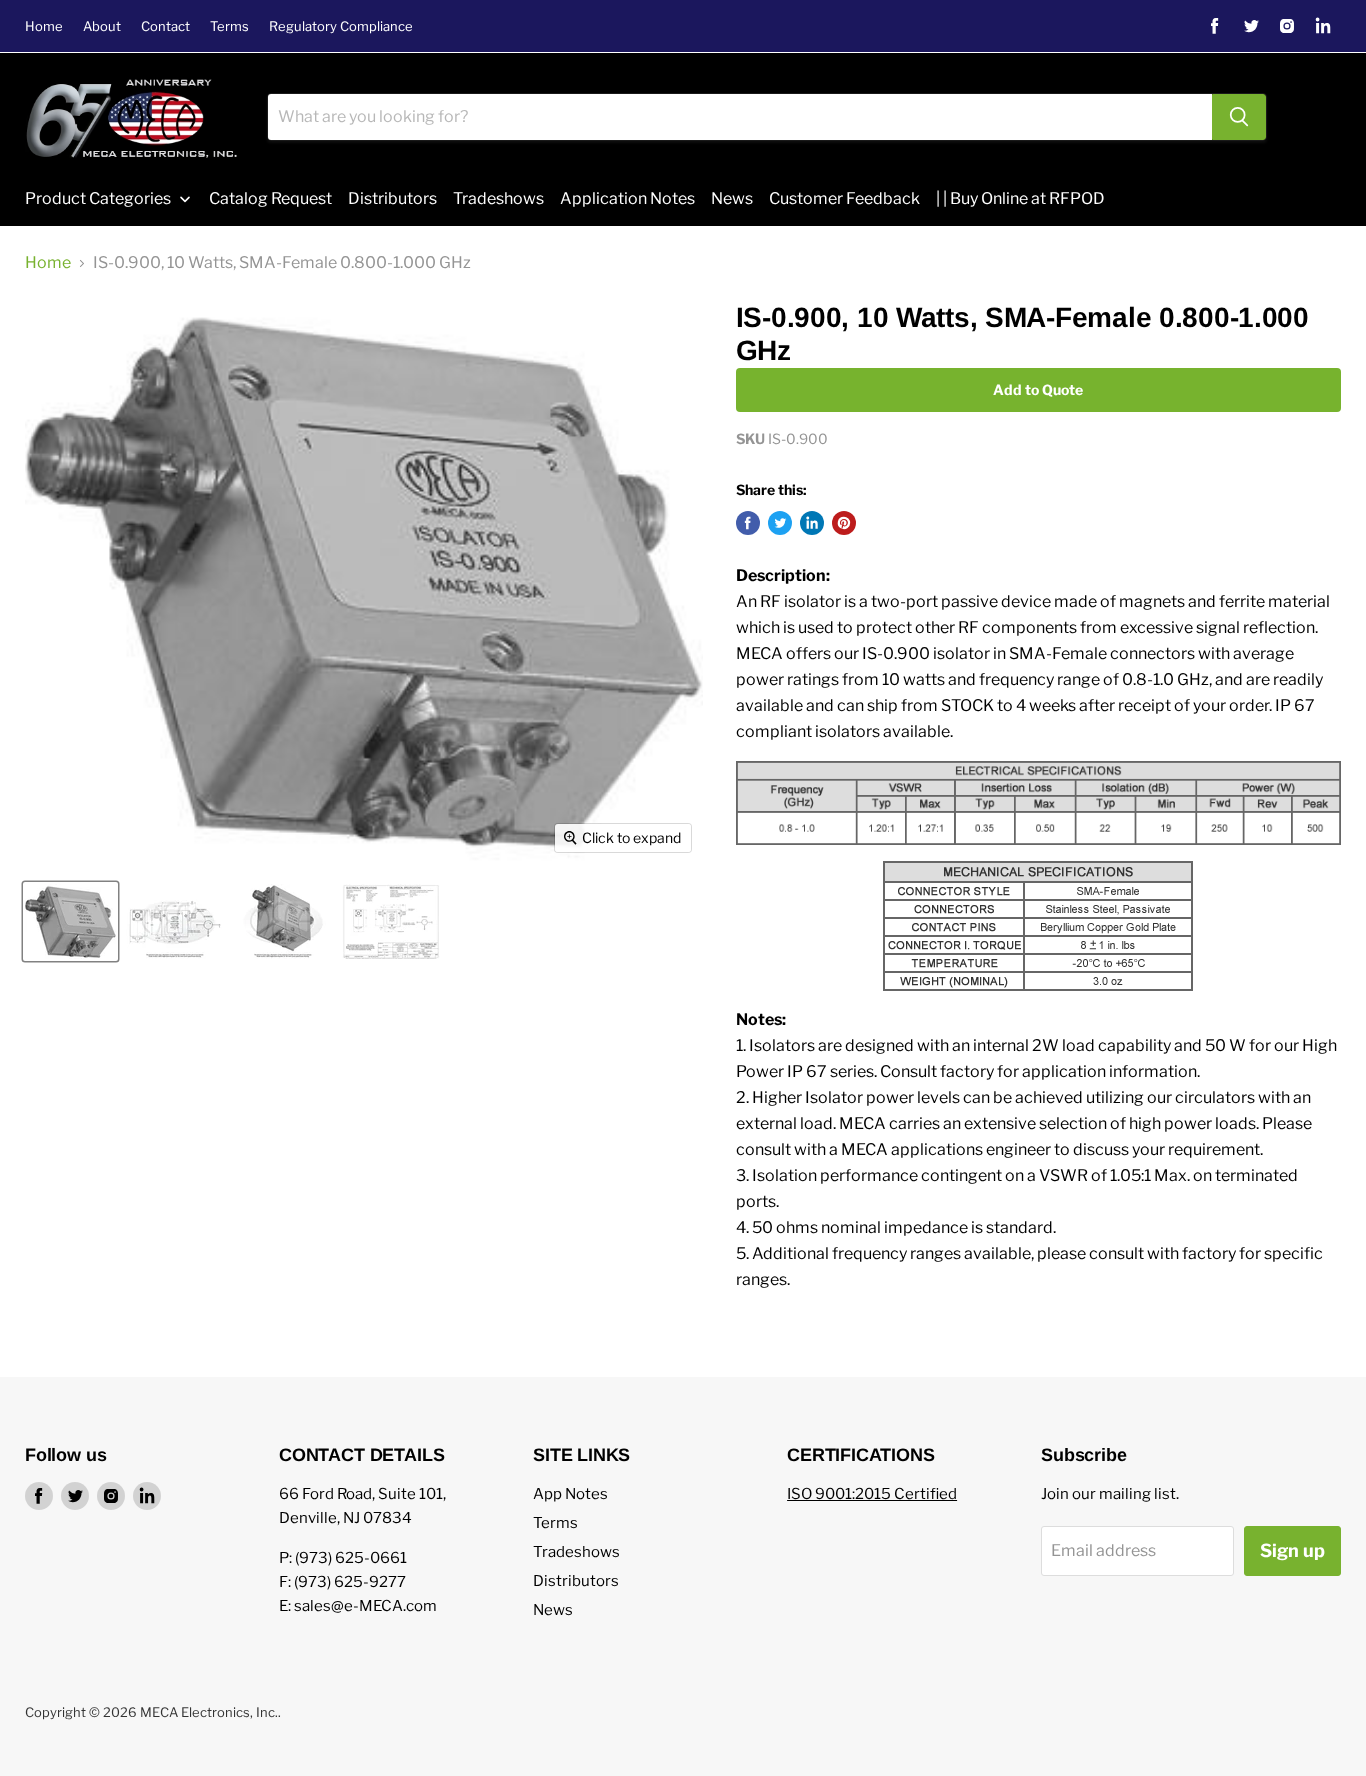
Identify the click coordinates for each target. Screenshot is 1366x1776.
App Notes (570, 1494)
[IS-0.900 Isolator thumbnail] (70, 921)
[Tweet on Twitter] (780, 523)
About (102, 26)
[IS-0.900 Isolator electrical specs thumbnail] (391, 921)
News (553, 1610)
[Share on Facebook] (748, 523)
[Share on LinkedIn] (812, 523)
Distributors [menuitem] (392, 198)
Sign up (1292, 1550)
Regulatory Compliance (341, 26)
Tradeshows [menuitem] (498, 198)
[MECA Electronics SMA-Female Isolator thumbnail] (283, 921)
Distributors (576, 1581)
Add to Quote (1038, 389)
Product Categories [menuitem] (98, 198)
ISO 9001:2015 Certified (872, 1494)
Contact (165, 26)
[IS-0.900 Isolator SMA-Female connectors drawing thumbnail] (175, 921)
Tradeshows (576, 1552)
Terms (229, 26)
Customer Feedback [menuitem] (844, 198)
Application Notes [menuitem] (627, 198)
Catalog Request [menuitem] (270, 198)
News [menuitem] (732, 198)
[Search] (1239, 117)
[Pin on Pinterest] (844, 523)
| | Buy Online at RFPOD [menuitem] (1020, 198)
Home (44, 26)
